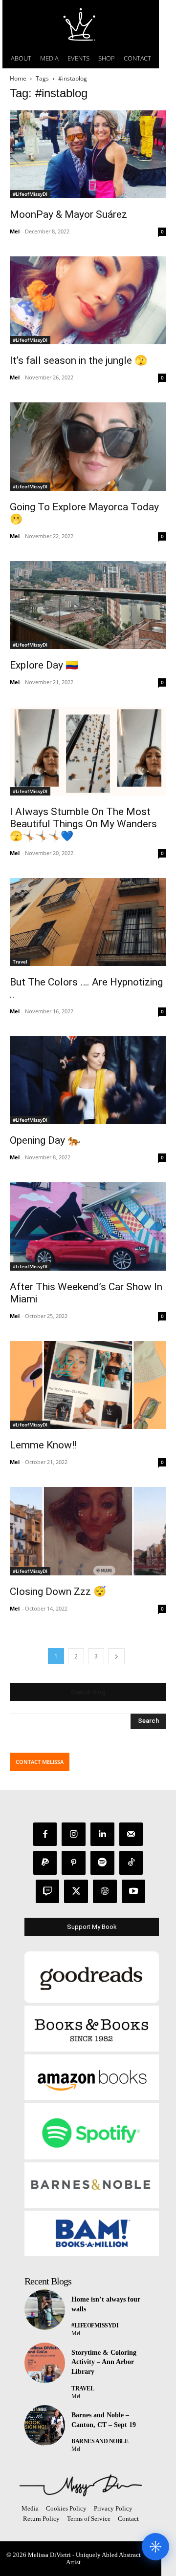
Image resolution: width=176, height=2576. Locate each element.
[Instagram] (74, 1834)
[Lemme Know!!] (88, 1385)
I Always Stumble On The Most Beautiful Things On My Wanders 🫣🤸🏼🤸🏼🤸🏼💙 (83, 824)
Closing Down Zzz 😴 (58, 1592)
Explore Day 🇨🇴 (44, 665)
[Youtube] (134, 1892)
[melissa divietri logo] (81, 24)
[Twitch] (48, 1892)
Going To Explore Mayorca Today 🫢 (84, 513)
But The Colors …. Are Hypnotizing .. (86, 988)
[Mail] (131, 1834)
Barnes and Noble (100, 2441)
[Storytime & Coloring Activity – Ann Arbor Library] (45, 2363)
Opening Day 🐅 (45, 1140)
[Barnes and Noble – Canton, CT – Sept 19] (45, 2425)
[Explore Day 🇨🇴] (88, 605)
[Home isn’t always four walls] (45, 2310)
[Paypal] (45, 1863)
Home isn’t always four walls (106, 2304)
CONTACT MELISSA (40, 1762)
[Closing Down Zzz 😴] (88, 1531)
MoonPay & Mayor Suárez (68, 214)
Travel (20, 962)
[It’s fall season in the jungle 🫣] (88, 300)
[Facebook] (45, 1834)
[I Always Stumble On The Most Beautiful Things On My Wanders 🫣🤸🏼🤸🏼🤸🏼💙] (88, 751)
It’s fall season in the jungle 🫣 (78, 360)
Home (18, 78)
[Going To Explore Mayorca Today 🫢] (88, 446)
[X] (76, 1892)
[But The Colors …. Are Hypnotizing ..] (88, 922)
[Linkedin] (102, 1834)
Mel (15, 231)
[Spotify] (102, 1863)
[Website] (105, 1892)
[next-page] (116, 1656)
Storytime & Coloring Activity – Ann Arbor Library (104, 2362)
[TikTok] (131, 1863)
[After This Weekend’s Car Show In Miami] (88, 1226)
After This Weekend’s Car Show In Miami (86, 1293)
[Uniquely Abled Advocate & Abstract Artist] (81, 2485)
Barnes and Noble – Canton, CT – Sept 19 (104, 2420)
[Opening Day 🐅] (88, 1080)
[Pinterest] (74, 1863)
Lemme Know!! (43, 1445)
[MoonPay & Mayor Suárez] (88, 154)
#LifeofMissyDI (30, 194)
